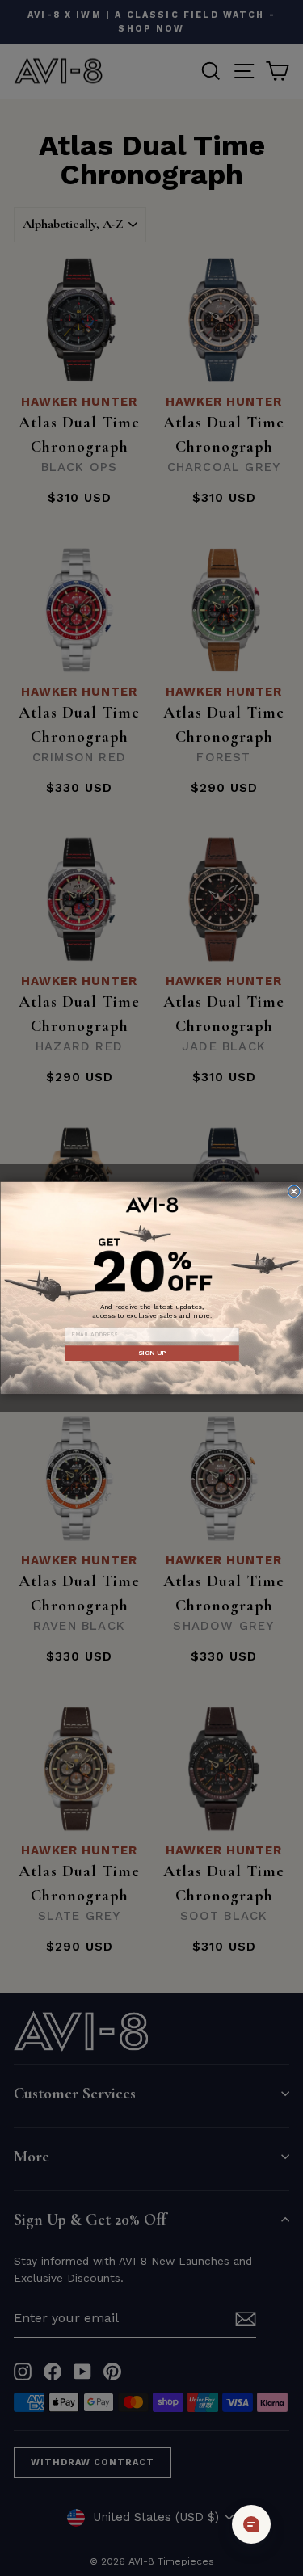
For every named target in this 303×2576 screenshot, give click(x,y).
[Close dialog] (293, 1191)
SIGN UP (151, 1353)
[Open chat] (251, 2524)
